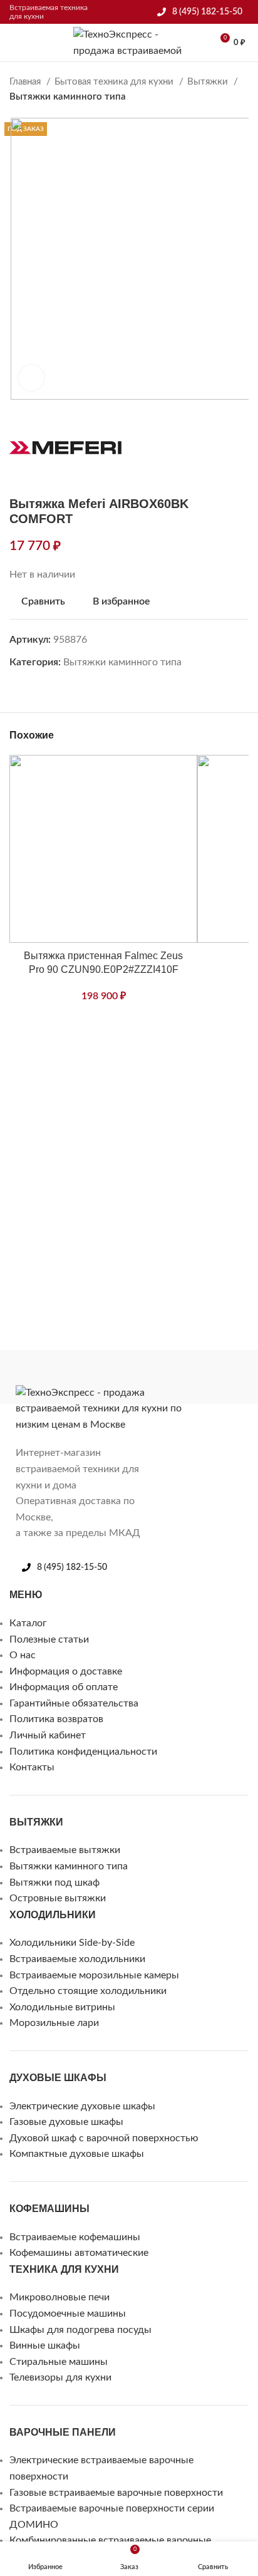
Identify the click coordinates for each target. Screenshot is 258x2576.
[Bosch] (194, 1377)
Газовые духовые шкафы (66, 2122)
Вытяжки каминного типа (68, 97)
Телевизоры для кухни (60, 2377)
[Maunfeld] (44, 1377)
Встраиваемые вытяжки (65, 1850)
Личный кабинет (48, 1735)
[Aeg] (244, 1377)
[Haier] (119, 1377)
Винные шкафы (45, 2345)
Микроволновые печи (59, 2297)
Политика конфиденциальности (83, 1752)
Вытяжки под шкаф (54, 1883)
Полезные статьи (49, 1639)
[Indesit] (94, 1377)
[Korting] (69, 1377)
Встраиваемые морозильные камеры (94, 1975)
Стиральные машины (59, 2362)
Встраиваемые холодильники (77, 1959)
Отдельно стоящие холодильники (88, 1991)
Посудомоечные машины (68, 2314)
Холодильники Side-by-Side (72, 1943)
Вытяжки (209, 82)
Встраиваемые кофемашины (75, 2237)
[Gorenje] (144, 1377)
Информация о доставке (66, 1671)
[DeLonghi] (169, 1377)
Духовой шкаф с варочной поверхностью (104, 2138)
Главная (26, 82)
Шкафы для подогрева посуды (80, 2330)
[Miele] (19, 1377)
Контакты (32, 1767)
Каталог (28, 1623)
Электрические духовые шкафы (82, 2106)
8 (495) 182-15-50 (207, 12)
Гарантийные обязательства (74, 1703)
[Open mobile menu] (14, 43)
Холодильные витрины (62, 2007)
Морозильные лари (54, 2023)
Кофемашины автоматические (79, 2253)
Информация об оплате (64, 1687)
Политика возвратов (56, 1719)
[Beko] (219, 1377)
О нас (23, 1655)
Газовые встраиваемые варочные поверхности (116, 2493)
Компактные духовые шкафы (77, 2154)
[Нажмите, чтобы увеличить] (31, 378)
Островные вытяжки (58, 1898)
